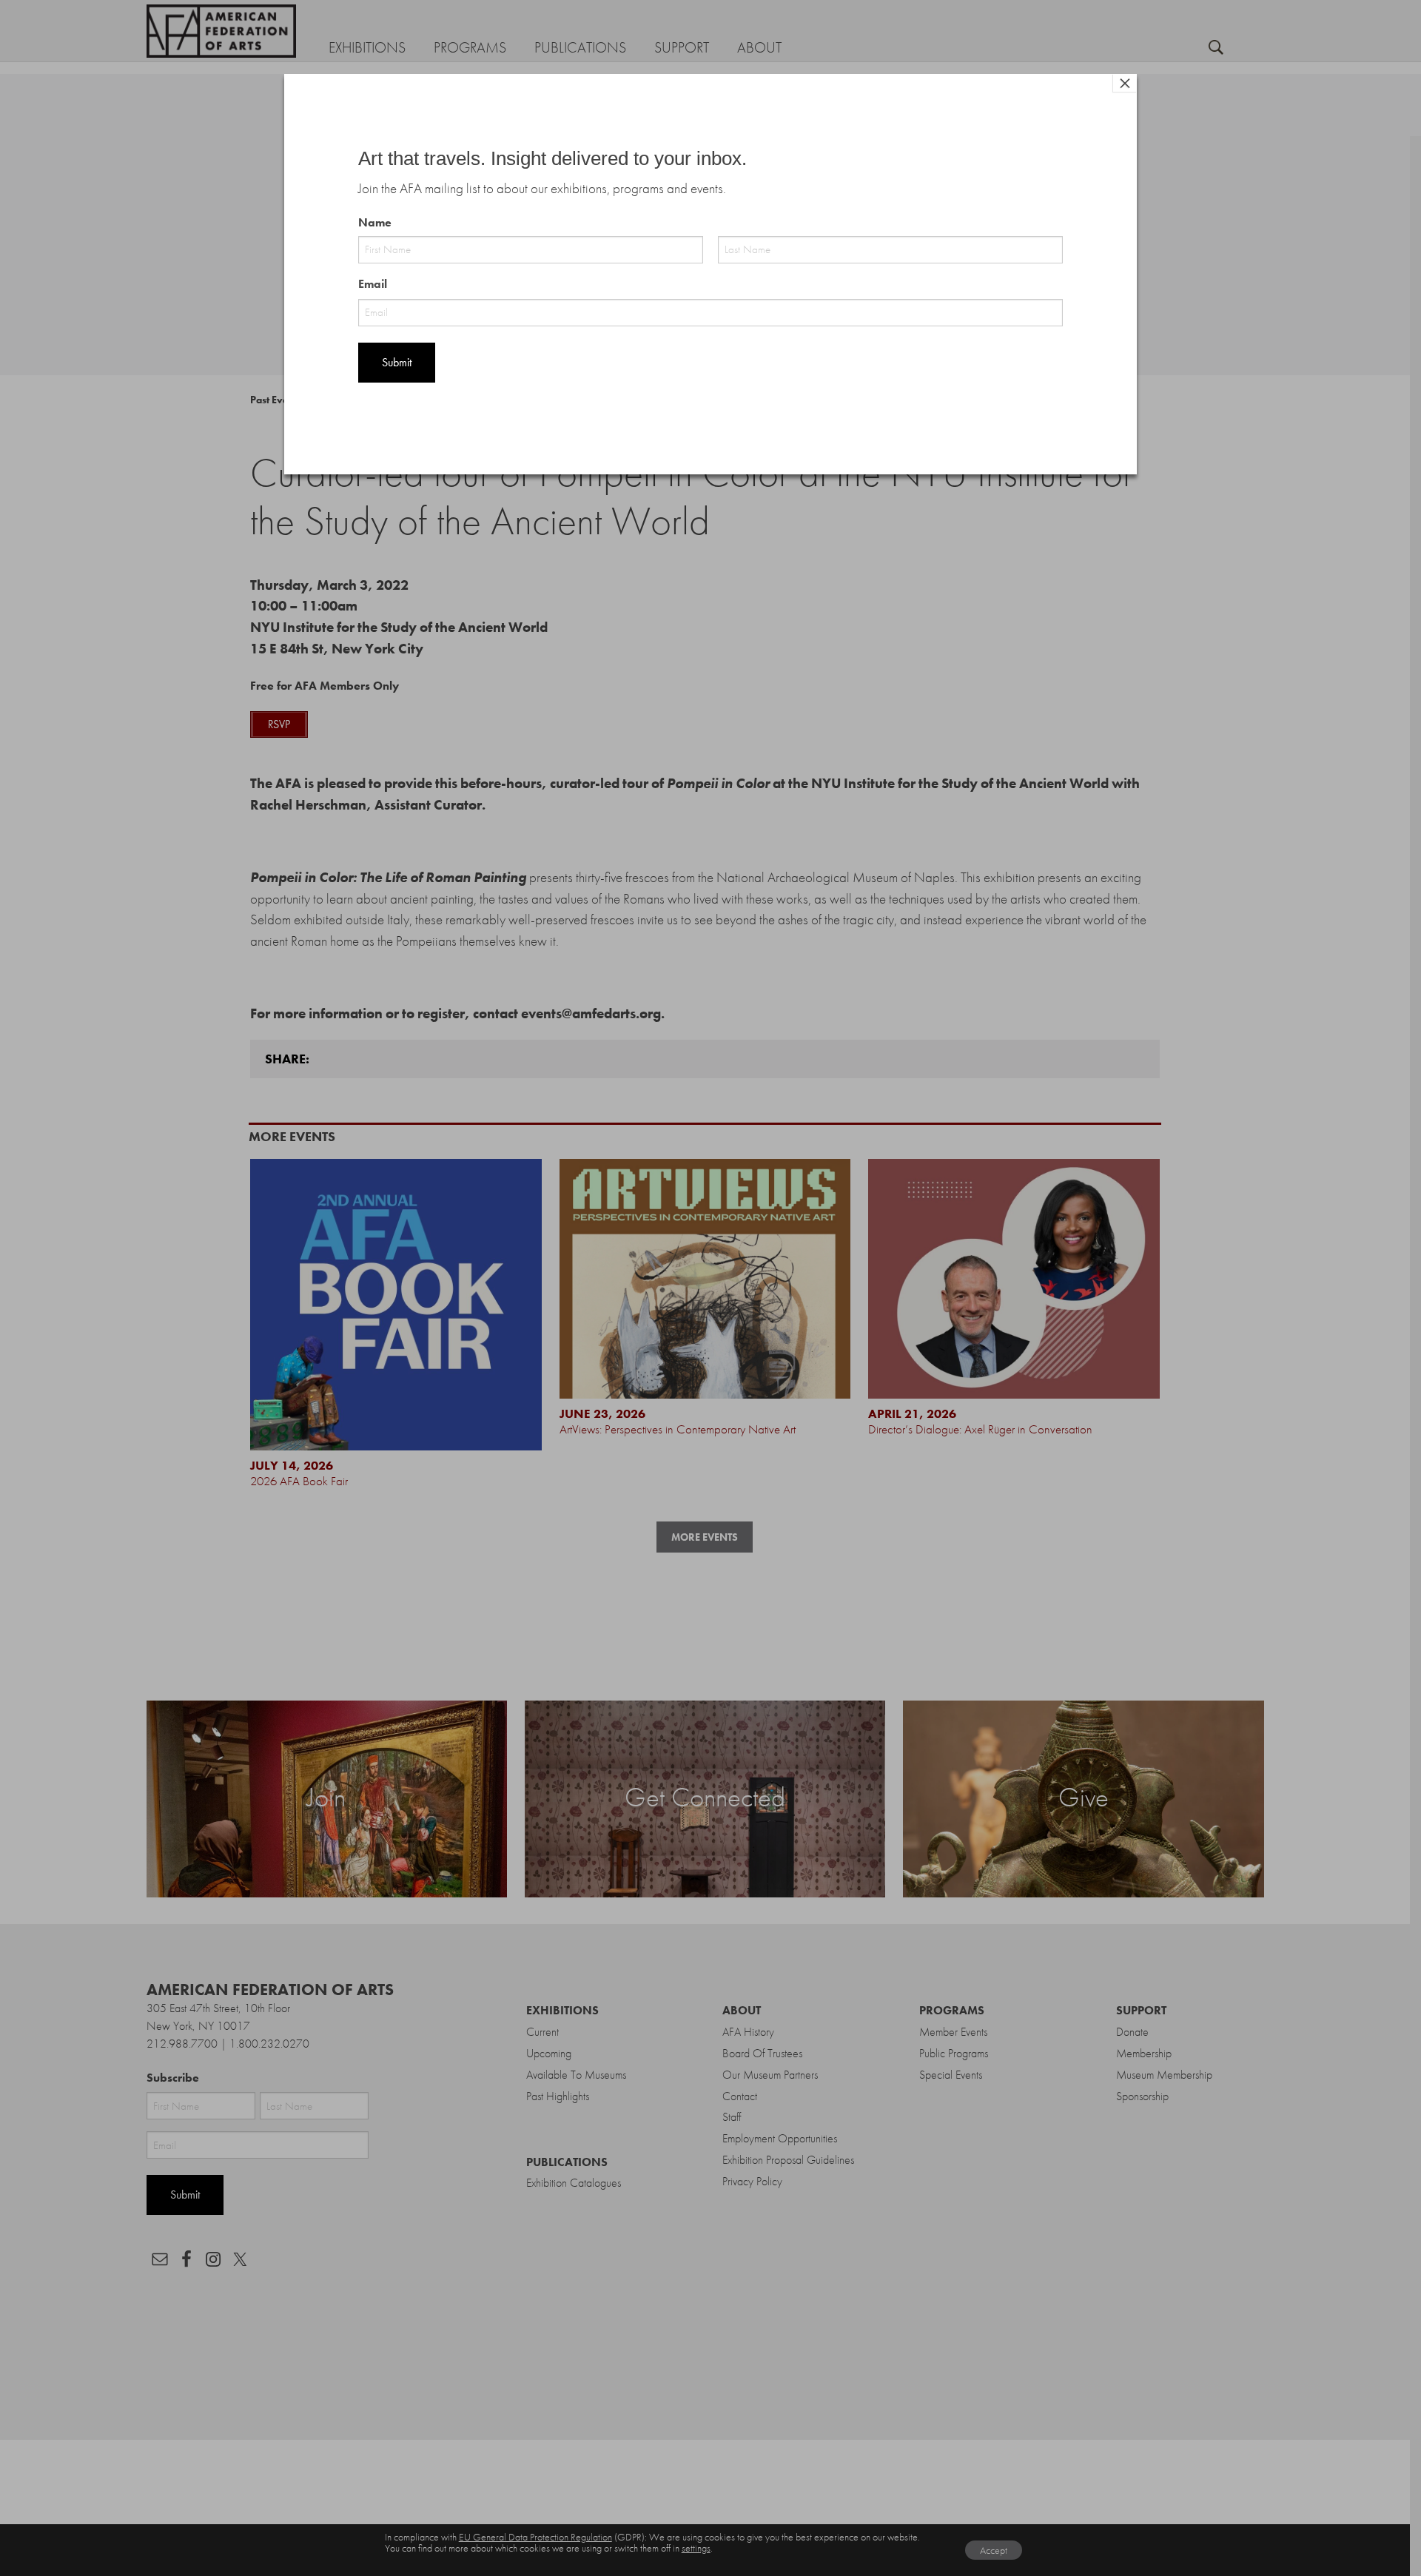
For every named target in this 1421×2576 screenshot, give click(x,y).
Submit (397, 362)
